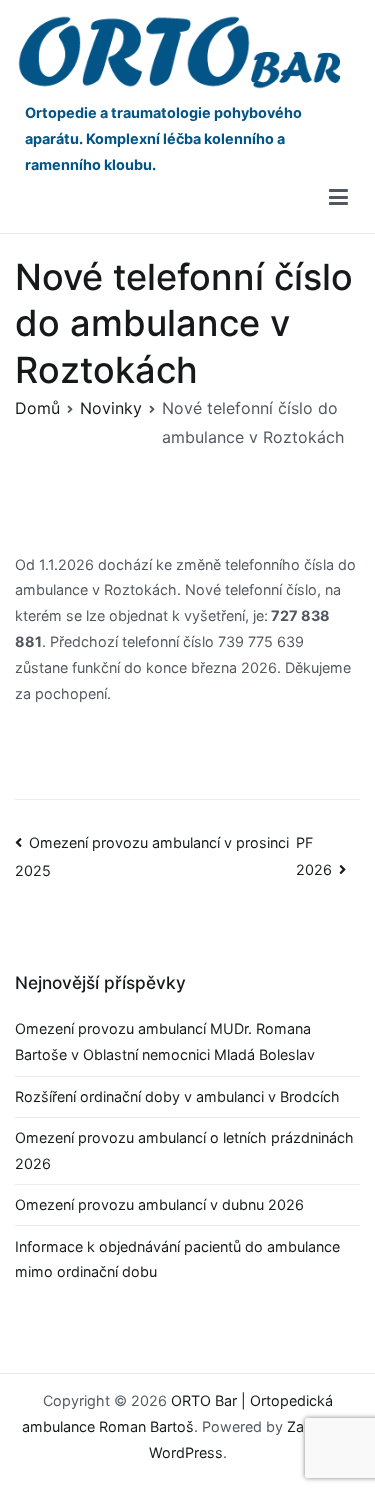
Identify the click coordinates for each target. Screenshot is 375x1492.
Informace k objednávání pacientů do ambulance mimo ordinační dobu (177, 1259)
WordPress (186, 1452)
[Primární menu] (338, 198)
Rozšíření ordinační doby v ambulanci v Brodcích (177, 1096)
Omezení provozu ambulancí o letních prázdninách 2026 (184, 1150)
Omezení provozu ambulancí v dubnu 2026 (159, 1204)
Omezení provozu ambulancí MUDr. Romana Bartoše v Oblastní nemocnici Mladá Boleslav (169, 1041)
